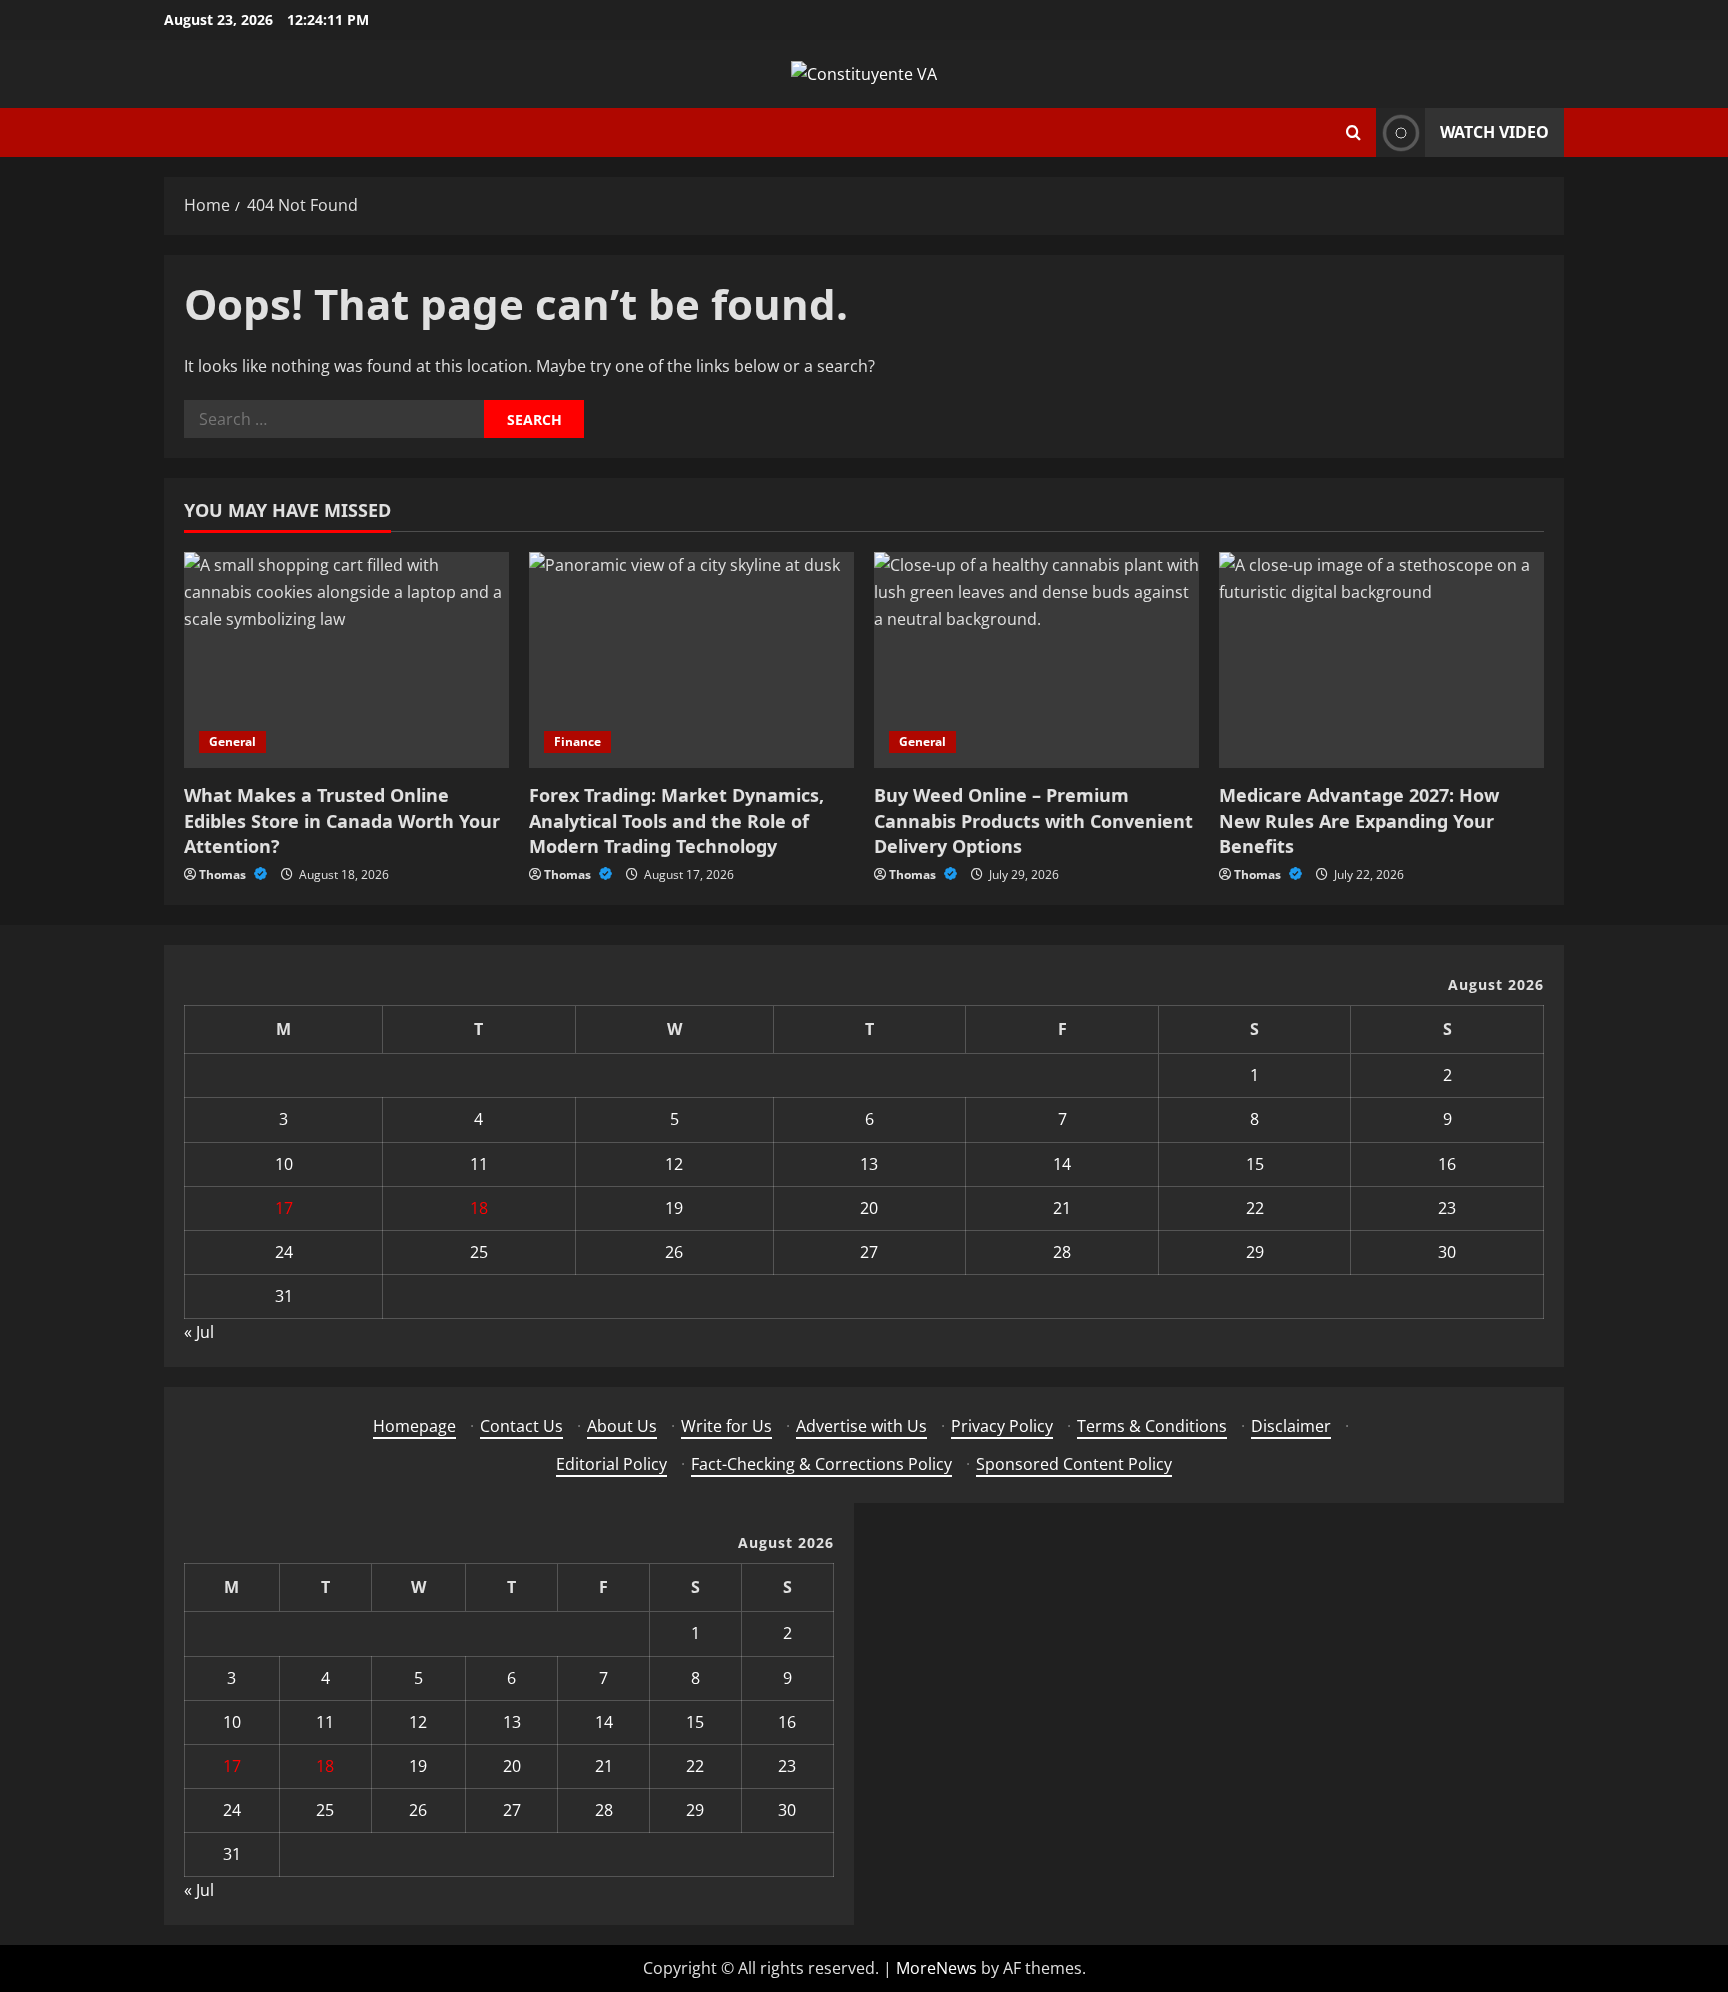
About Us (622, 1426)
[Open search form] (1353, 132)
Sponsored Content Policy (1074, 1464)
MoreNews (936, 1968)
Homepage (414, 1426)
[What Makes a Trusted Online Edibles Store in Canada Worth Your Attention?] (346, 660)
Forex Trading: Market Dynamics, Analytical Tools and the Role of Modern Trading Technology (676, 820)
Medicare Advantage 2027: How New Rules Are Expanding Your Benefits (1359, 820)
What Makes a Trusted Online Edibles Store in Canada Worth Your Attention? (342, 820)
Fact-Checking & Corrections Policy (821, 1464)
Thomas (224, 874)
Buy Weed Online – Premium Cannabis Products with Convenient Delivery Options (1033, 820)
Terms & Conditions (1152, 1426)
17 (284, 1208)
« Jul (199, 1332)
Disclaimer (1291, 1426)
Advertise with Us (861, 1426)
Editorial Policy (611, 1464)
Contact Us (521, 1426)
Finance (577, 741)
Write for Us (726, 1426)
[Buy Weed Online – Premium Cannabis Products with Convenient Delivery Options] (1036, 660)
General (232, 741)
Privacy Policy (1002, 1426)
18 (479, 1208)
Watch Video (1494, 132)
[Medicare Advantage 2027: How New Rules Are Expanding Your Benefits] (1381, 660)
